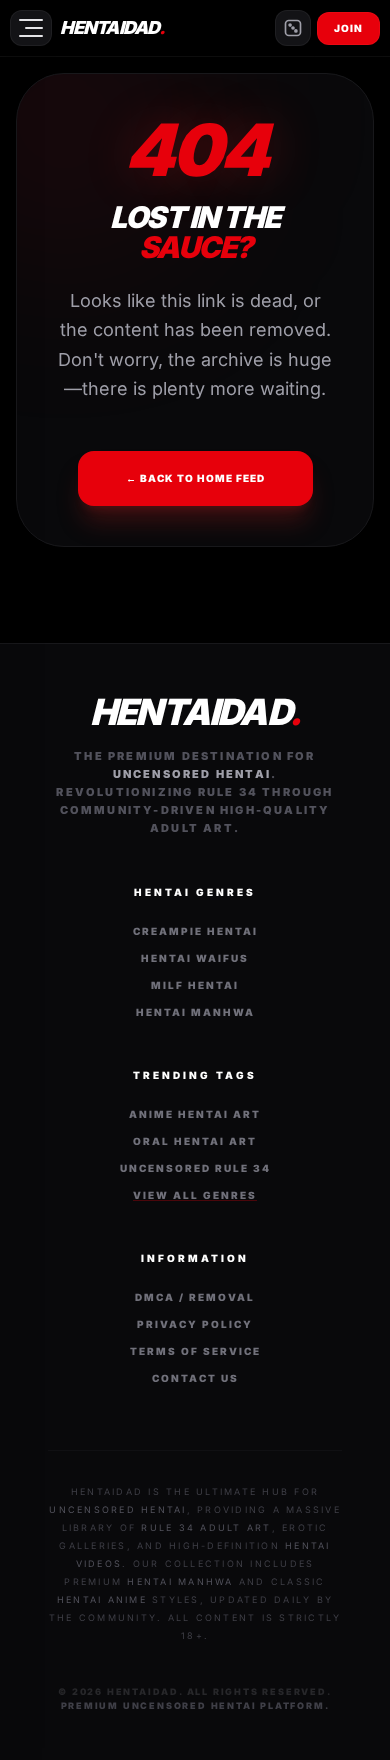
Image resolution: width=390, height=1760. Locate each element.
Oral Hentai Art (195, 1141)
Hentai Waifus (195, 958)
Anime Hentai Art (195, 1114)
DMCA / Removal (195, 1297)
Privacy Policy (195, 1324)
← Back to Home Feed (195, 478)
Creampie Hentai (195, 931)
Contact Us (195, 1378)
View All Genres (195, 1195)
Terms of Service (195, 1351)
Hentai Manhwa (195, 1012)
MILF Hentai (195, 985)
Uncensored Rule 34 (195, 1168)
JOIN (348, 28)
